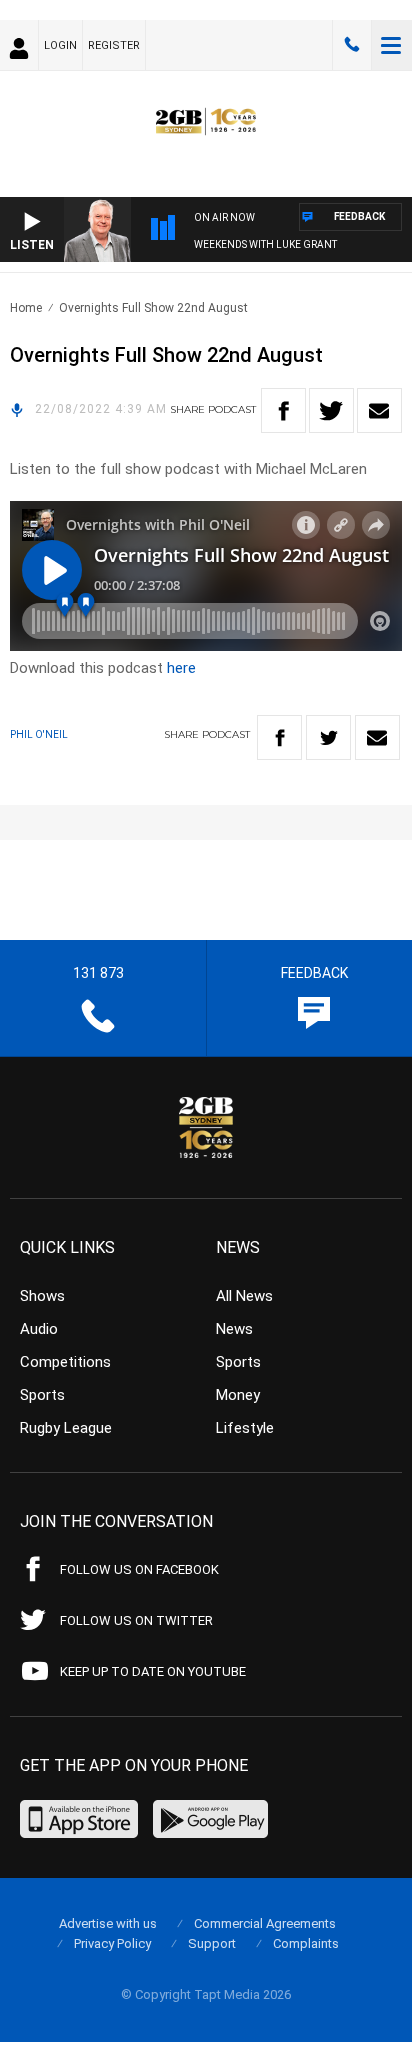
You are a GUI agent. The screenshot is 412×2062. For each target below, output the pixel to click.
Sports (42, 1395)
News (234, 1329)
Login (60, 45)
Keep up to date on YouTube (153, 1671)
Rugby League (66, 1428)
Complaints (306, 1943)
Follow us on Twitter (136, 1620)
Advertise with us (108, 1923)
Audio (39, 1329)
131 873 (352, 45)
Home (26, 308)
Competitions (65, 1362)
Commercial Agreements (265, 1923)
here (181, 668)
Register (114, 45)
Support (212, 1943)
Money (238, 1395)
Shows (42, 1296)
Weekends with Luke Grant (265, 244)
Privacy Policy (112, 1943)
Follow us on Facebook (139, 1569)
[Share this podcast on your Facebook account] (283, 410)
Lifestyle (245, 1428)
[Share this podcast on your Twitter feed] (331, 410)
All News (244, 1296)
